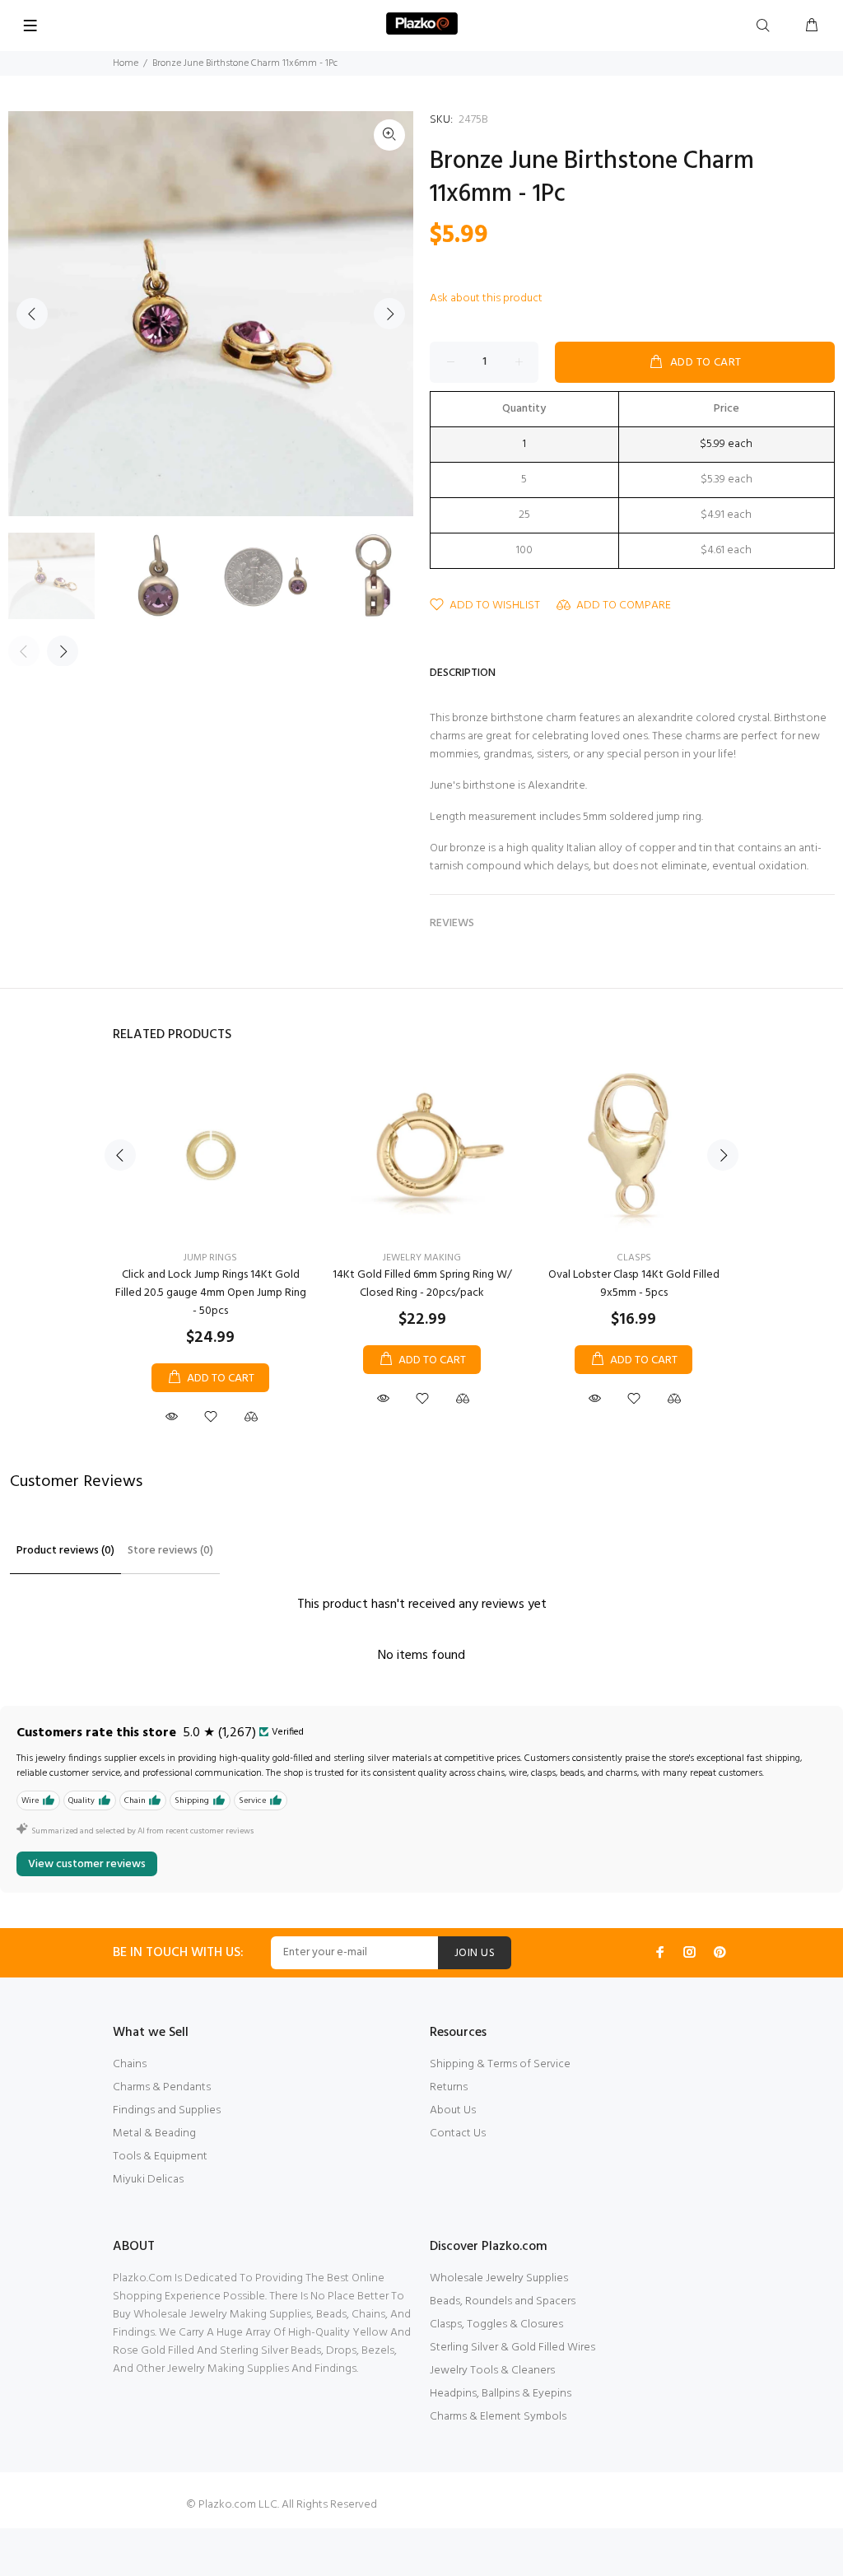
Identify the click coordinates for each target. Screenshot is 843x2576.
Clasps (634, 1258)
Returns (449, 2087)
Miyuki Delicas (148, 2180)
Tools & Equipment (160, 2157)
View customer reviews (87, 1864)
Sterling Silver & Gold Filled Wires (512, 2348)
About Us (453, 2110)
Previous (32, 314)
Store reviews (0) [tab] (170, 1551)
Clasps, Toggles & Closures (496, 2324)
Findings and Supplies (167, 2110)
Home (126, 63)
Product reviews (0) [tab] (65, 1551)
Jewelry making (422, 1258)
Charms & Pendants (162, 2087)
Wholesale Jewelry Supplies (499, 2278)
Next (389, 314)
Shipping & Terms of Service (500, 2064)
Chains (130, 2064)
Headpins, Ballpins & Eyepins (501, 2394)
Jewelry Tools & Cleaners (492, 2371)
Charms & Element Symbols (498, 2417)
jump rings (210, 1258)
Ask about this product (486, 298)
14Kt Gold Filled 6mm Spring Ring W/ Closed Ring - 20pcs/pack (422, 1284)
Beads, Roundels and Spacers (503, 2301)
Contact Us (458, 2133)
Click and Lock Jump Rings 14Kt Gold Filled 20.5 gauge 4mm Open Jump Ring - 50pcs (211, 1293)
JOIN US (475, 1953)
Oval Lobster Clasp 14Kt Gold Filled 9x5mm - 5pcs (634, 1284)
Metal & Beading (154, 2133)
